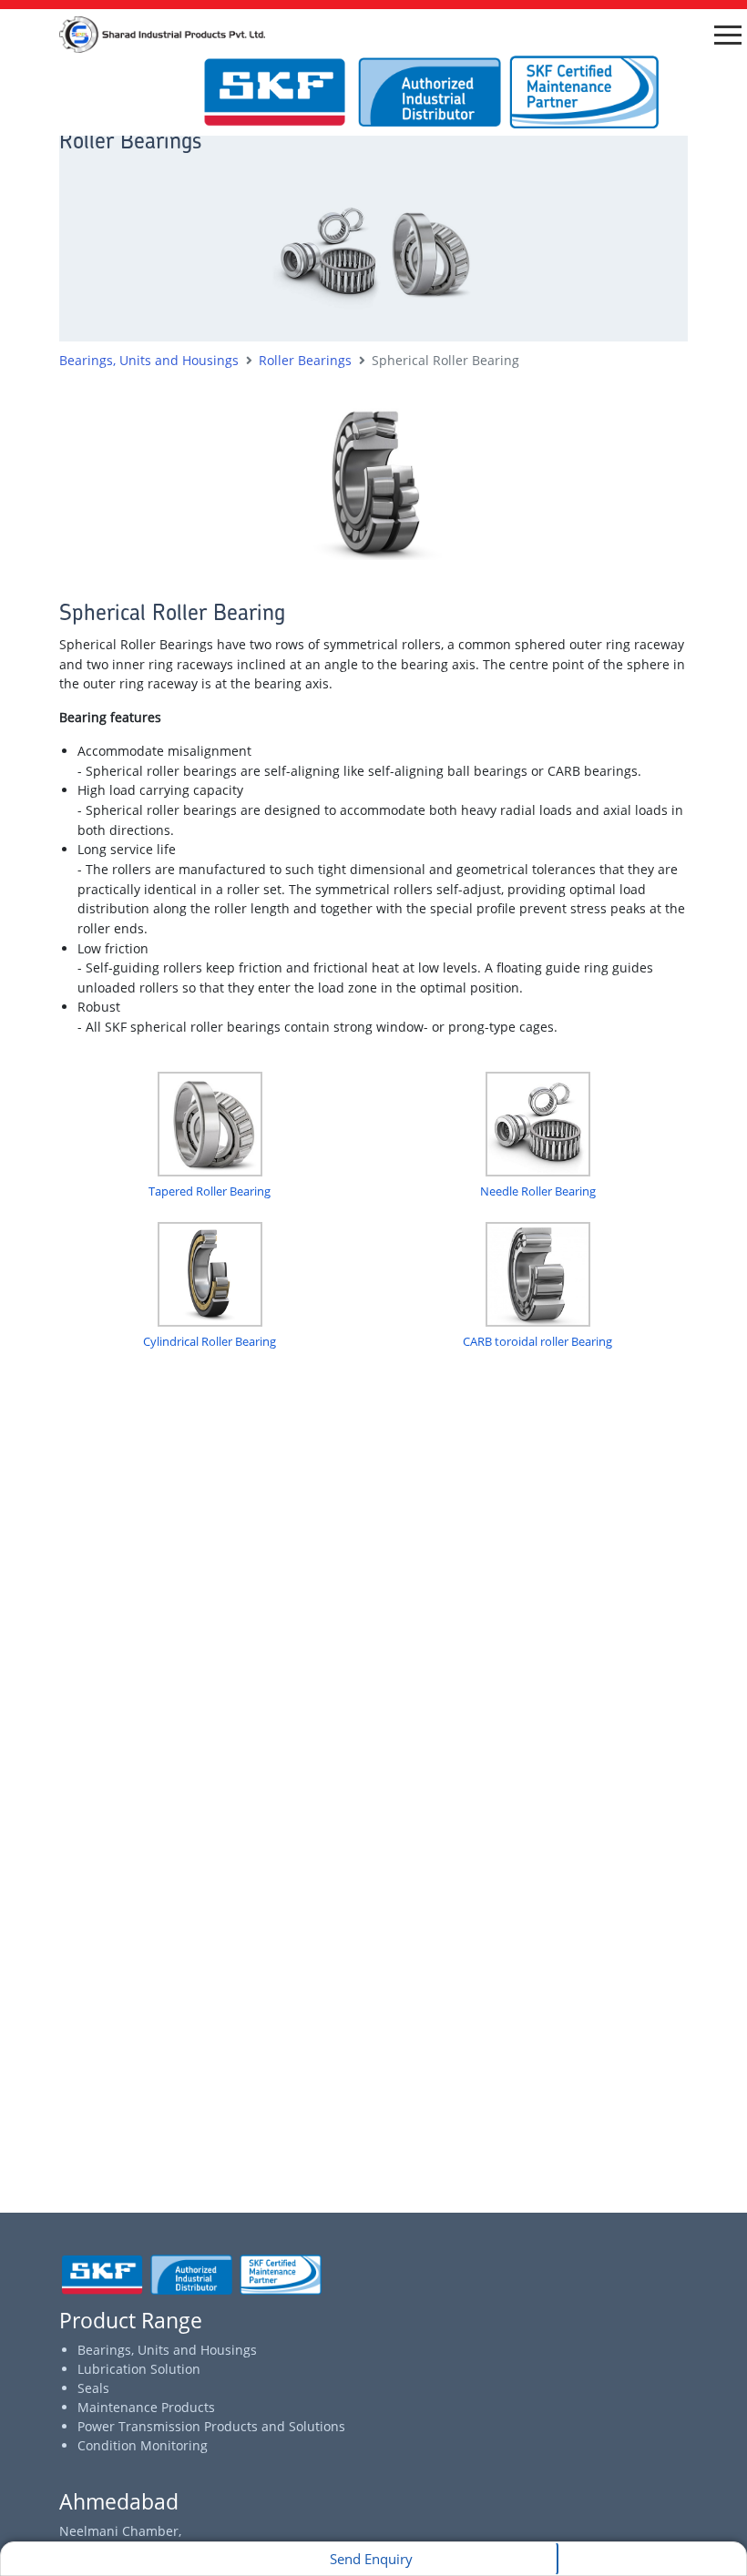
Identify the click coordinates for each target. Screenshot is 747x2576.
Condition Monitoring (143, 2445)
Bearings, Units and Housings (167, 2350)
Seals (93, 2388)
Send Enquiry (371, 2559)
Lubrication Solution (139, 2369)
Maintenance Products (146, 2407)
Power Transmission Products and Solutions (211, 2426)
